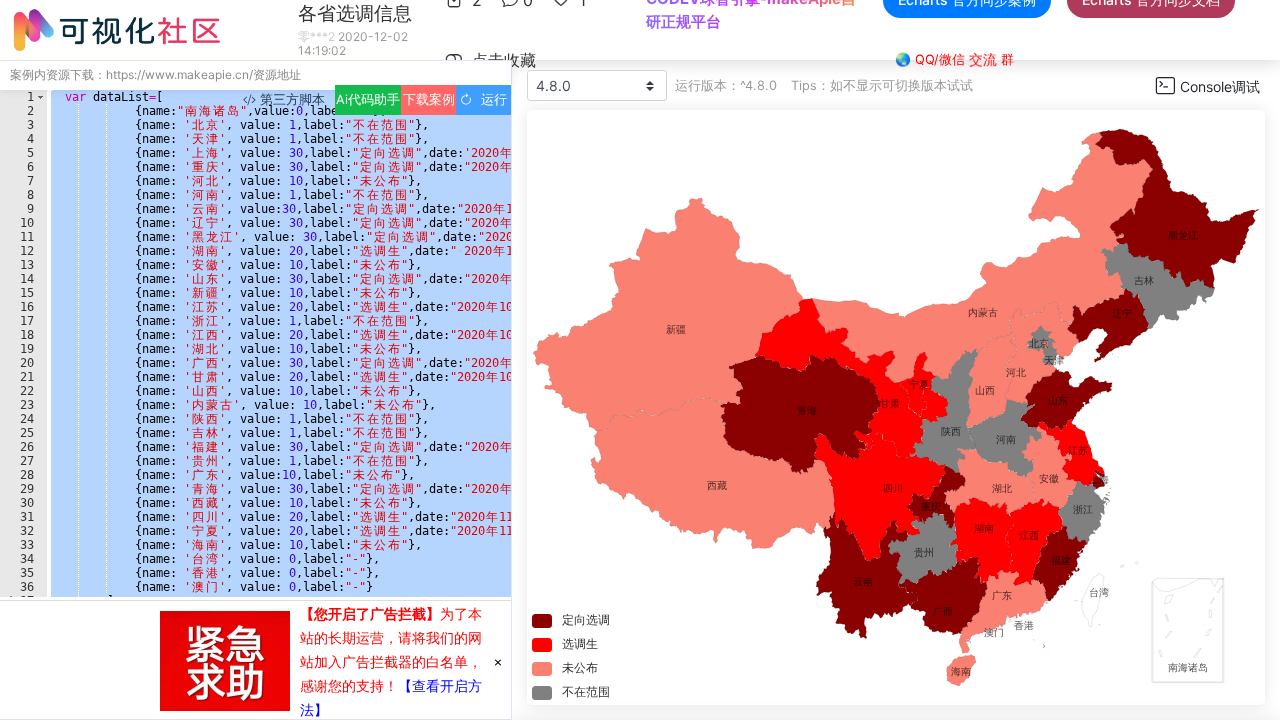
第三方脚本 (290, 99)
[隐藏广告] (498, 661)
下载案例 (429, 99)
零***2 (316, 36)
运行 (490, 99)
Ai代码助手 (368, 99)
